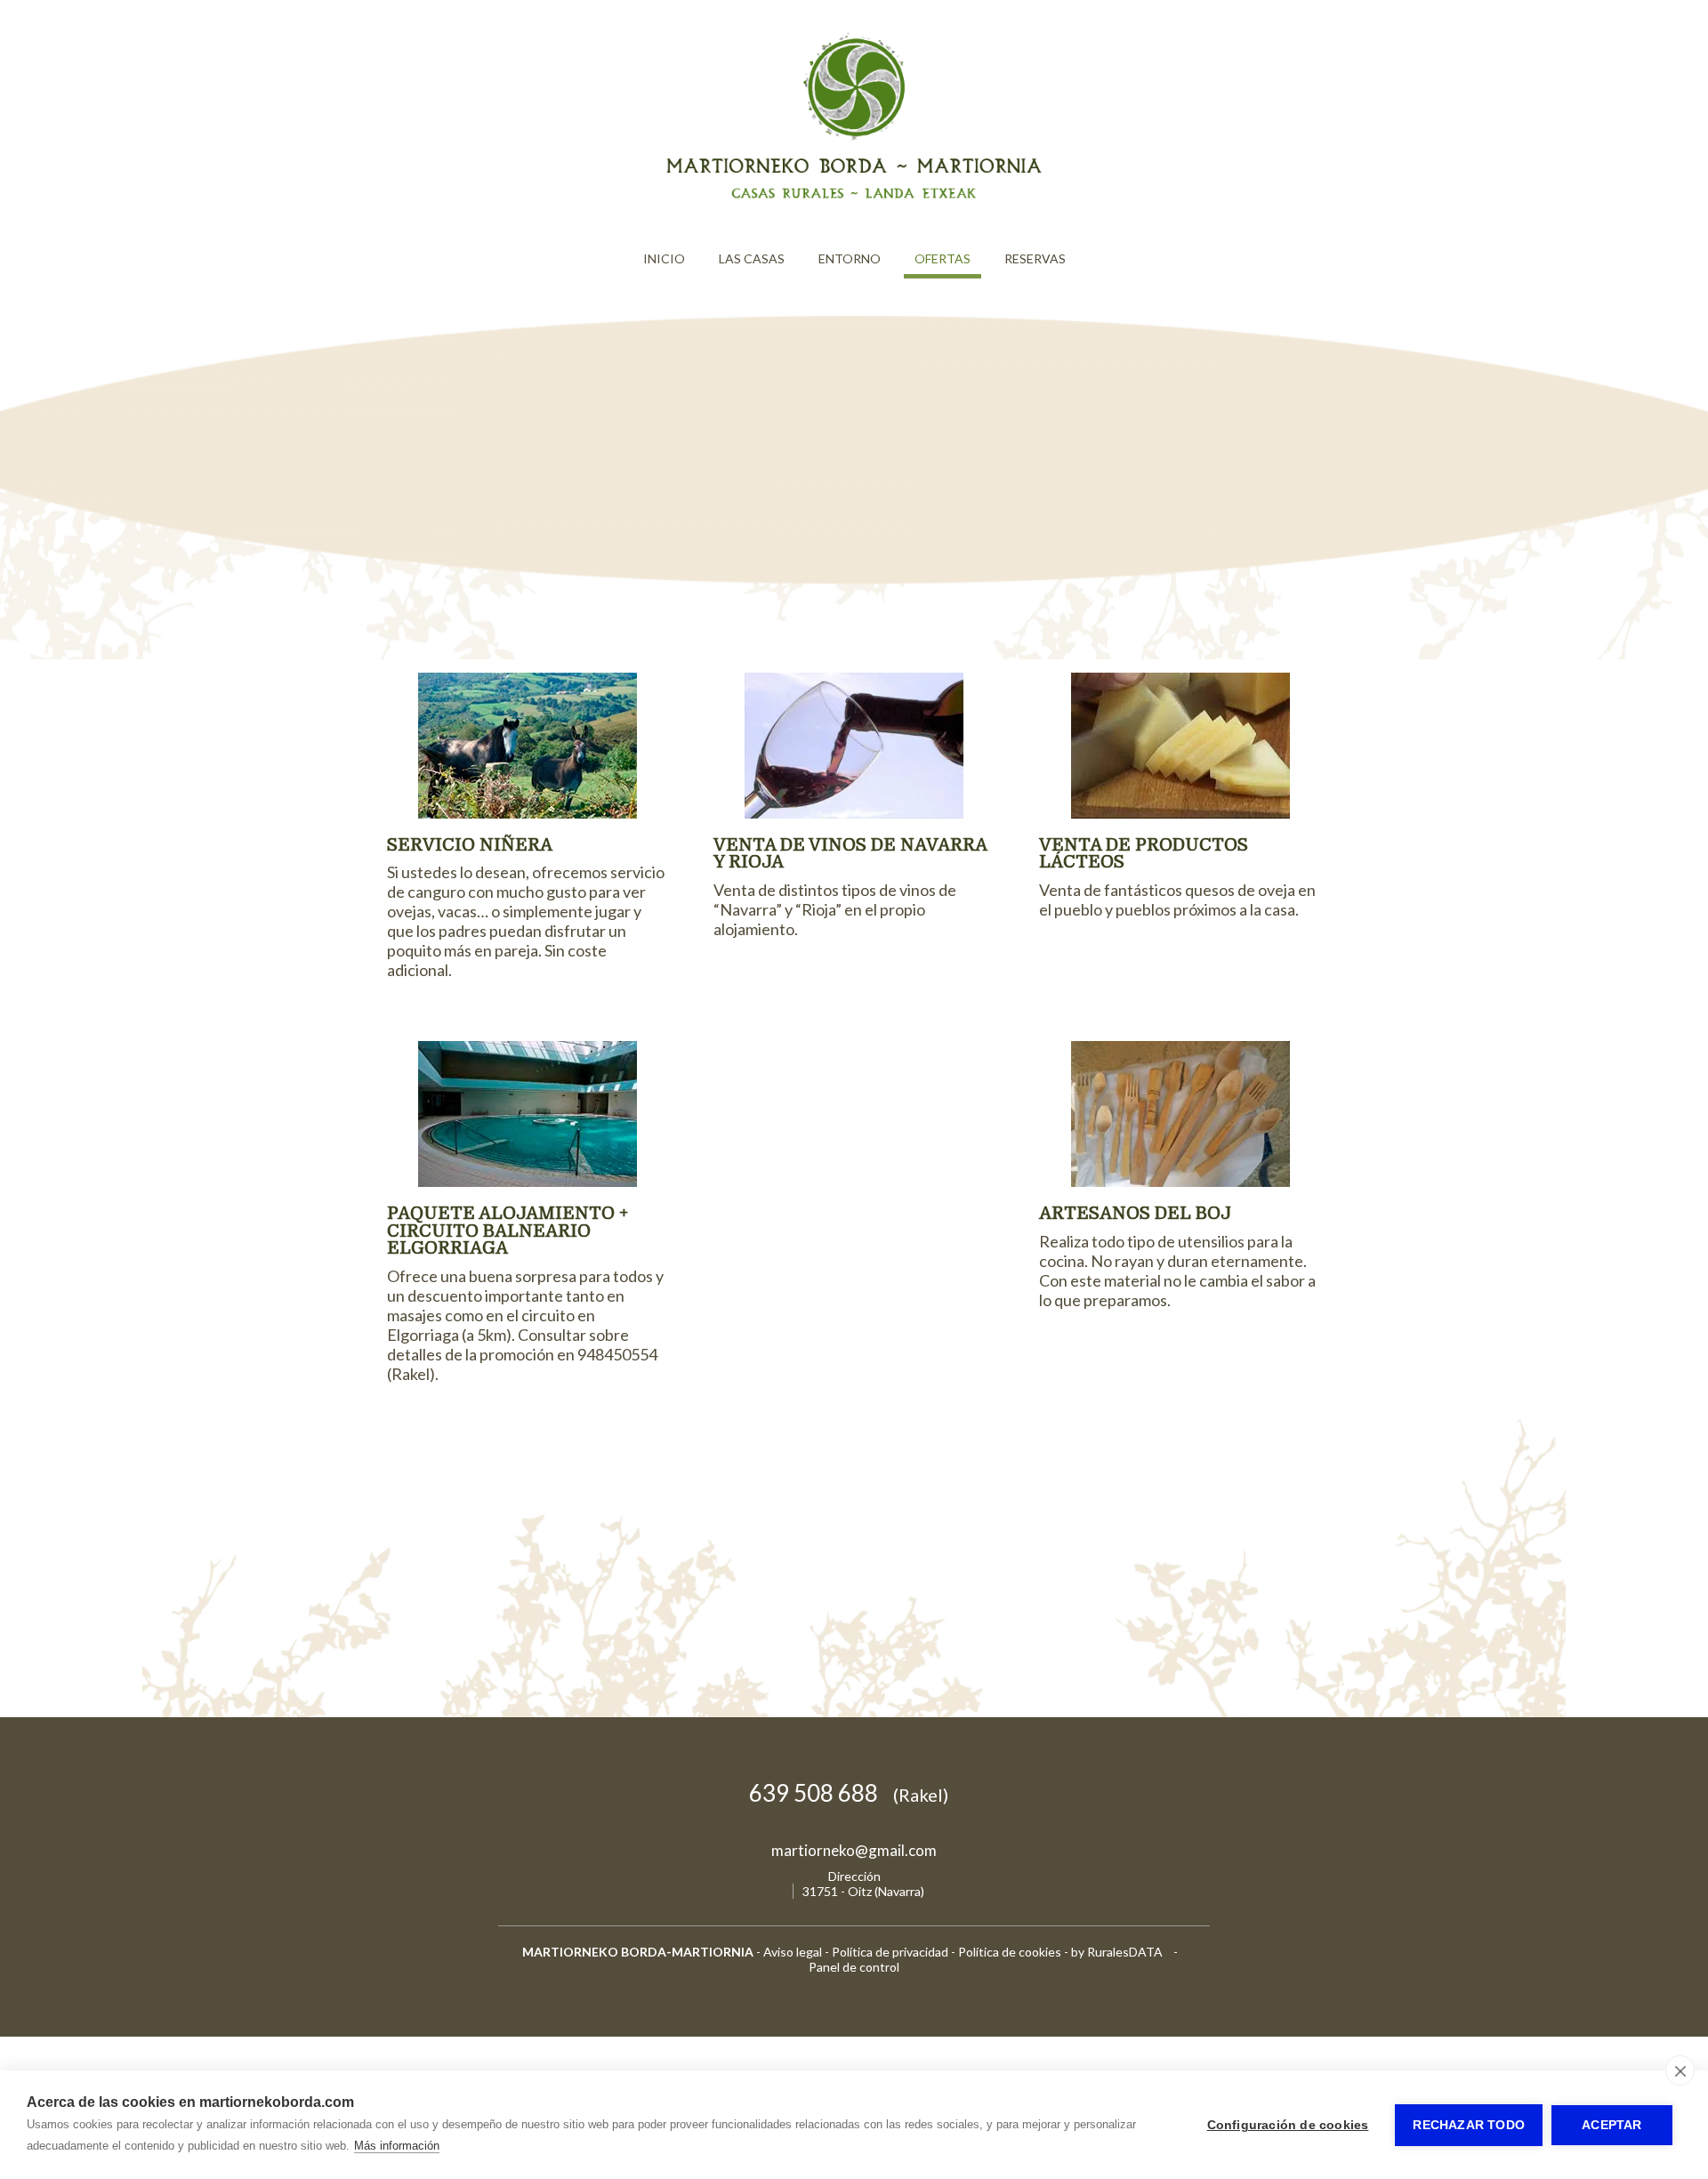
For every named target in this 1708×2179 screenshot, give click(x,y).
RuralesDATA (1125, 1952)
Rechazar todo (1469, 2125)
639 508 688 (849, 1793)
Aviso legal (793, 1952)
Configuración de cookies (1288, 2125)
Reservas (1035, 258)
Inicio (664, 258)
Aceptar (1611, 2125)
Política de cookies (1010, 1952)
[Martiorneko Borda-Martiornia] (854, 200)
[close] (1680, 2070)
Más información (397, 2146)
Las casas (752, 258)
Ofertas (943, 258)
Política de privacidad (890, 1952)
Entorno (850, 258)
